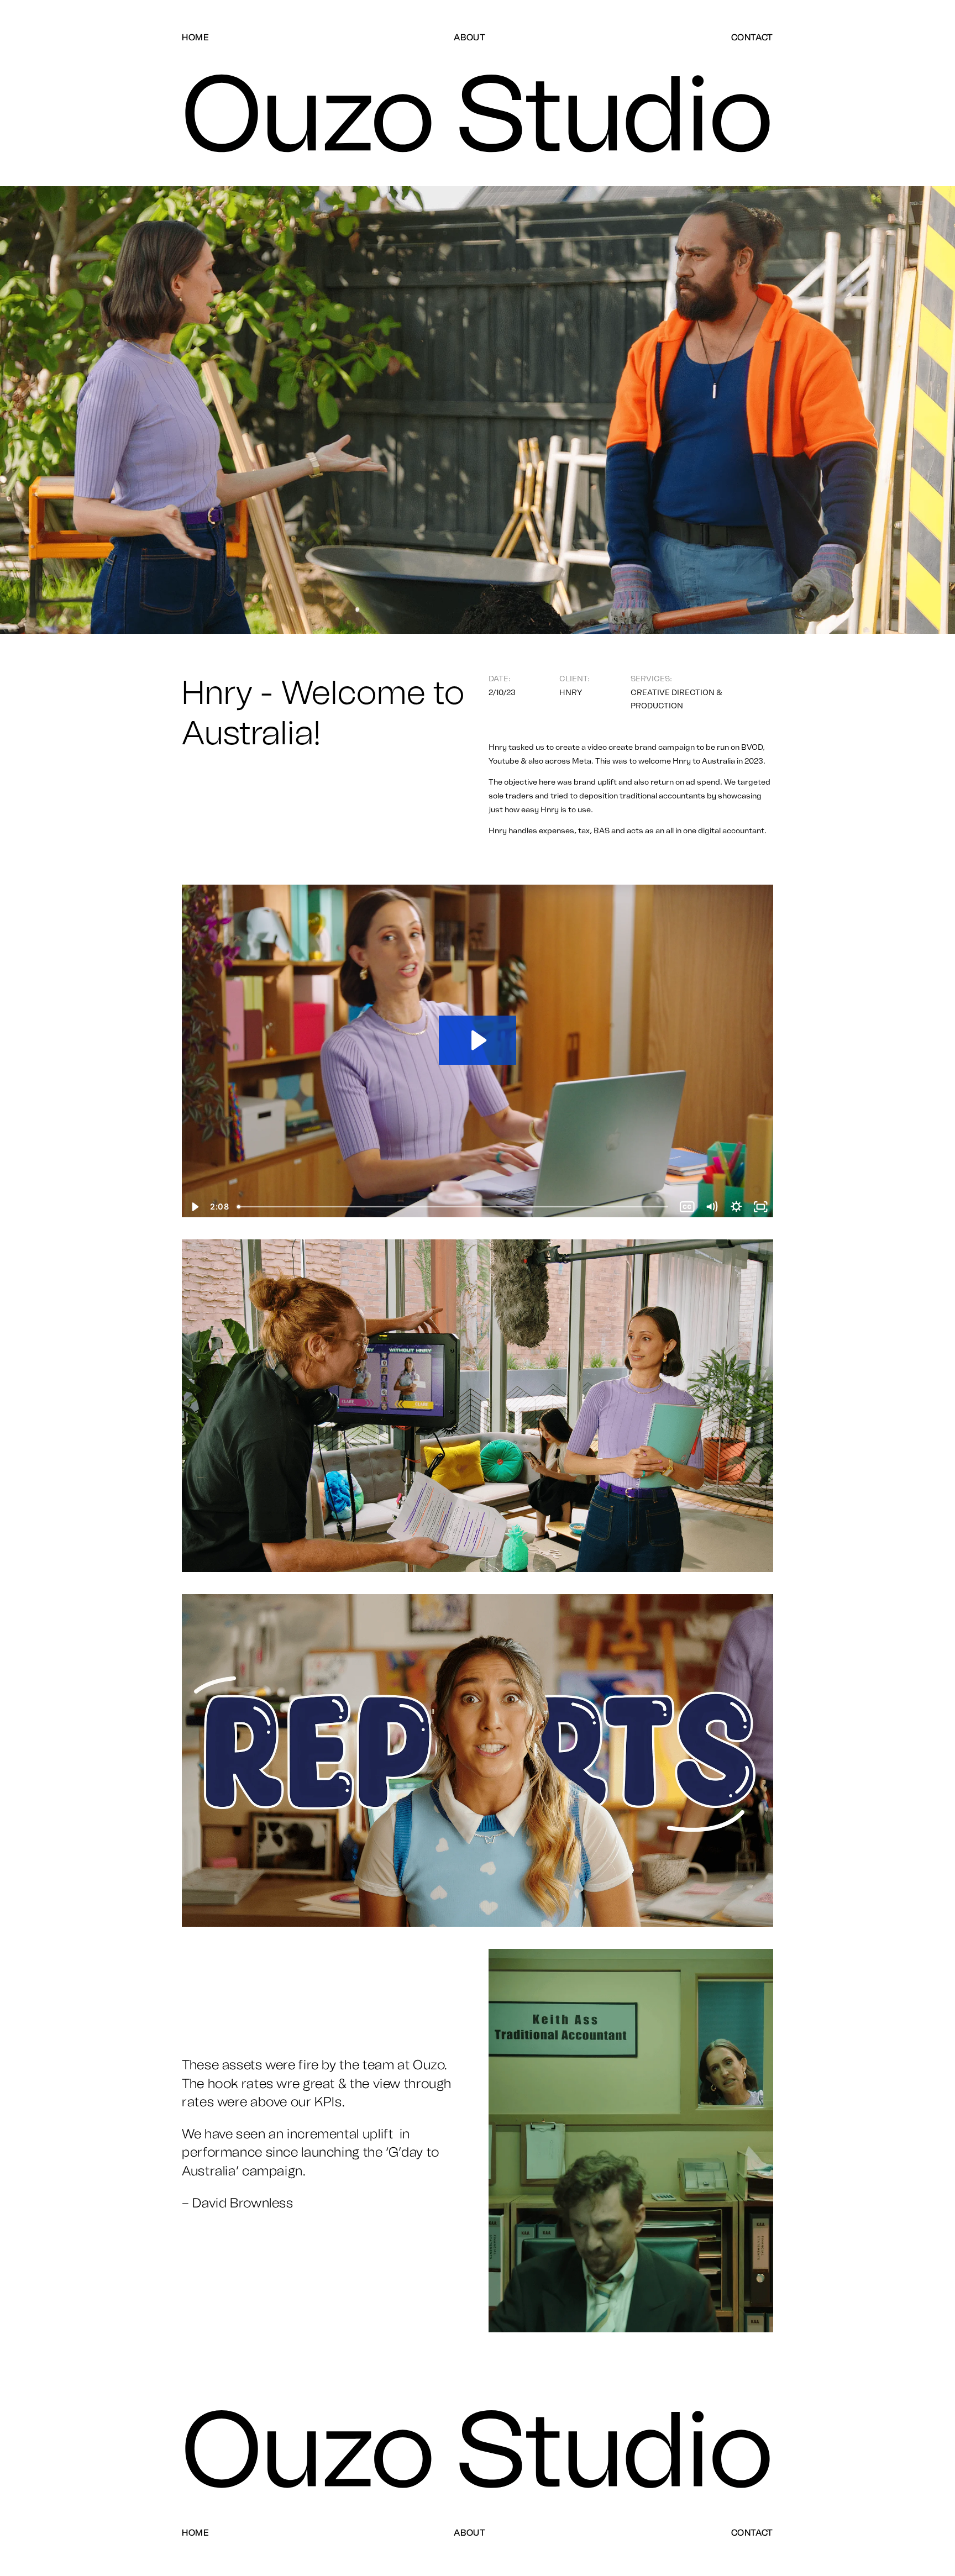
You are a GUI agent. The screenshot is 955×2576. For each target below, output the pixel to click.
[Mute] (712, 1207)
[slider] (454, 1207)
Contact (752, 37)
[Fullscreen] (761, 1207)
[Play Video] (194, 1207)
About (469, 37)
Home (195, 37)
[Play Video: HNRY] (477, 1040)
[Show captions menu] (687, 1207)
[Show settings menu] (736, 1207)
